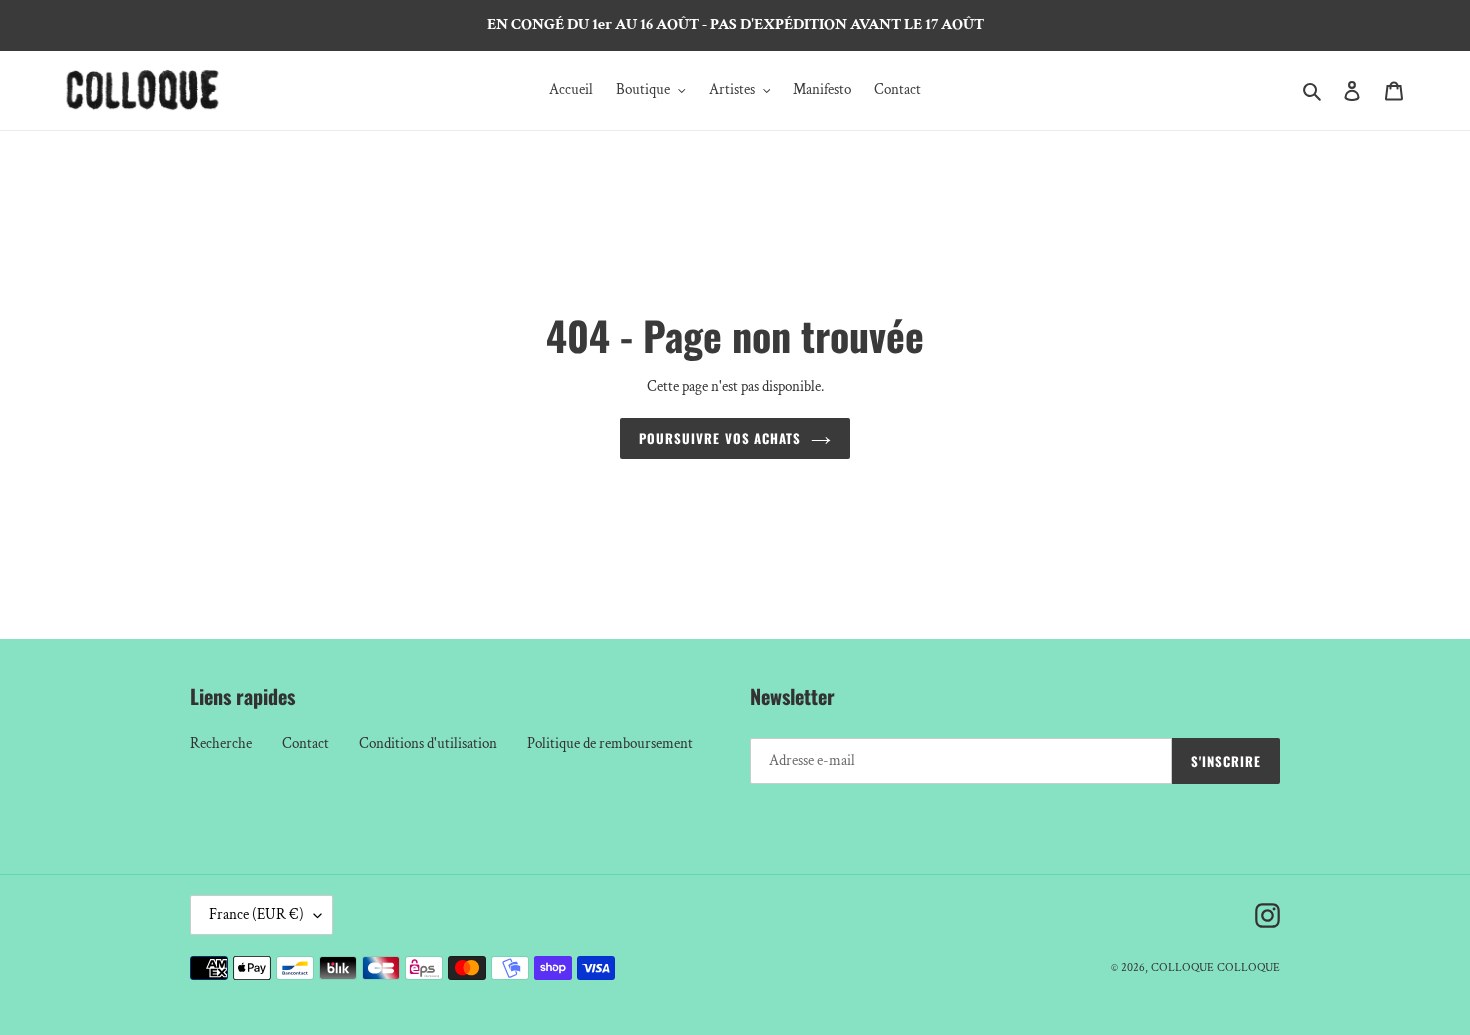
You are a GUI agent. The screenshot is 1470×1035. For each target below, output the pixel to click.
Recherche (221, 743)
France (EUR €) (256, 914)
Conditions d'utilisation (428, 743)
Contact (305, 743)
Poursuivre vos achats (720, 438)
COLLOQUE (1182, 967)
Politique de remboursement (610, 743)
